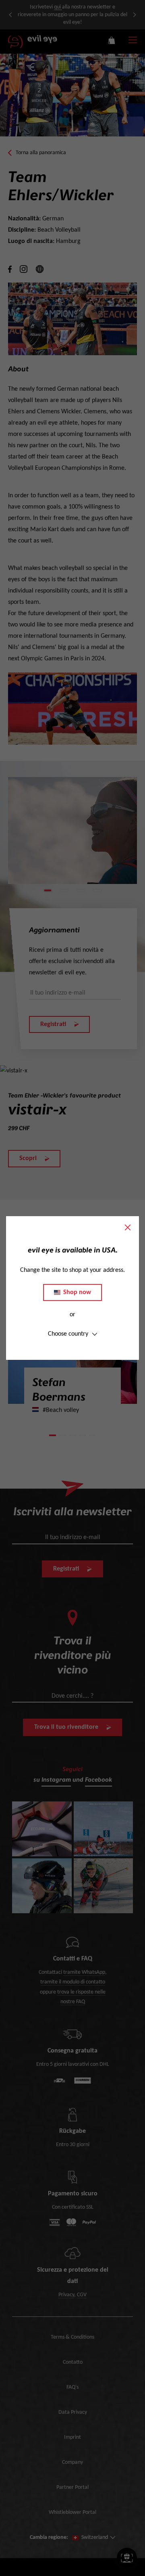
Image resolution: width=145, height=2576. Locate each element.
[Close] (128, 1227)
